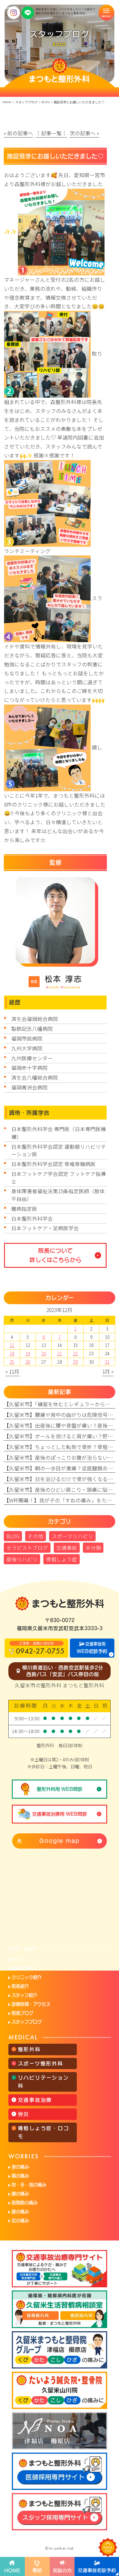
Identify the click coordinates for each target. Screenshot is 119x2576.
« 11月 (12, 1371)
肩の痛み (20, 2176)
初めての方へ (25, 1968)
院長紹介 (20, 1986)
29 (75, 1362)
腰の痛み (20, 2194)
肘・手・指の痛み (29, 2185)
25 (12, 1362)
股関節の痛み (25, 2203)
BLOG (46, 102)
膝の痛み (20, 2212)
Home (7, 102)
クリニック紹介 (27, 1977)
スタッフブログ (27, 2022)
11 (12, 1345)
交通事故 (67, 1548)
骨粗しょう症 (62, 1559)
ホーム (18, 1959)
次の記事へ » (84, 133)
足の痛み (20, 2221)
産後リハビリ (22, 1559)
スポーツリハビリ (72, 1536)
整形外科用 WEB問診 (59, 1789)
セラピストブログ (27, 1548)
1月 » (108, 1371)
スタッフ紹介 (24, 1995)
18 (12, 1353)
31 (107, 1362)
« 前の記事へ (18, 133)
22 (75, 1353)
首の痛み (20, 2167)
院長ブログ (22, 2013)
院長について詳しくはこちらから (55, 1255)
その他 (36, 1536)
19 (28, 1353)
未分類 (93, 1548)
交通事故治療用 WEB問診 (59, 1814)
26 (28, 1362)
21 (59, 1353)
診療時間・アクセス (31, 2004)
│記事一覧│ (51, 133)
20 (44, 1353)
